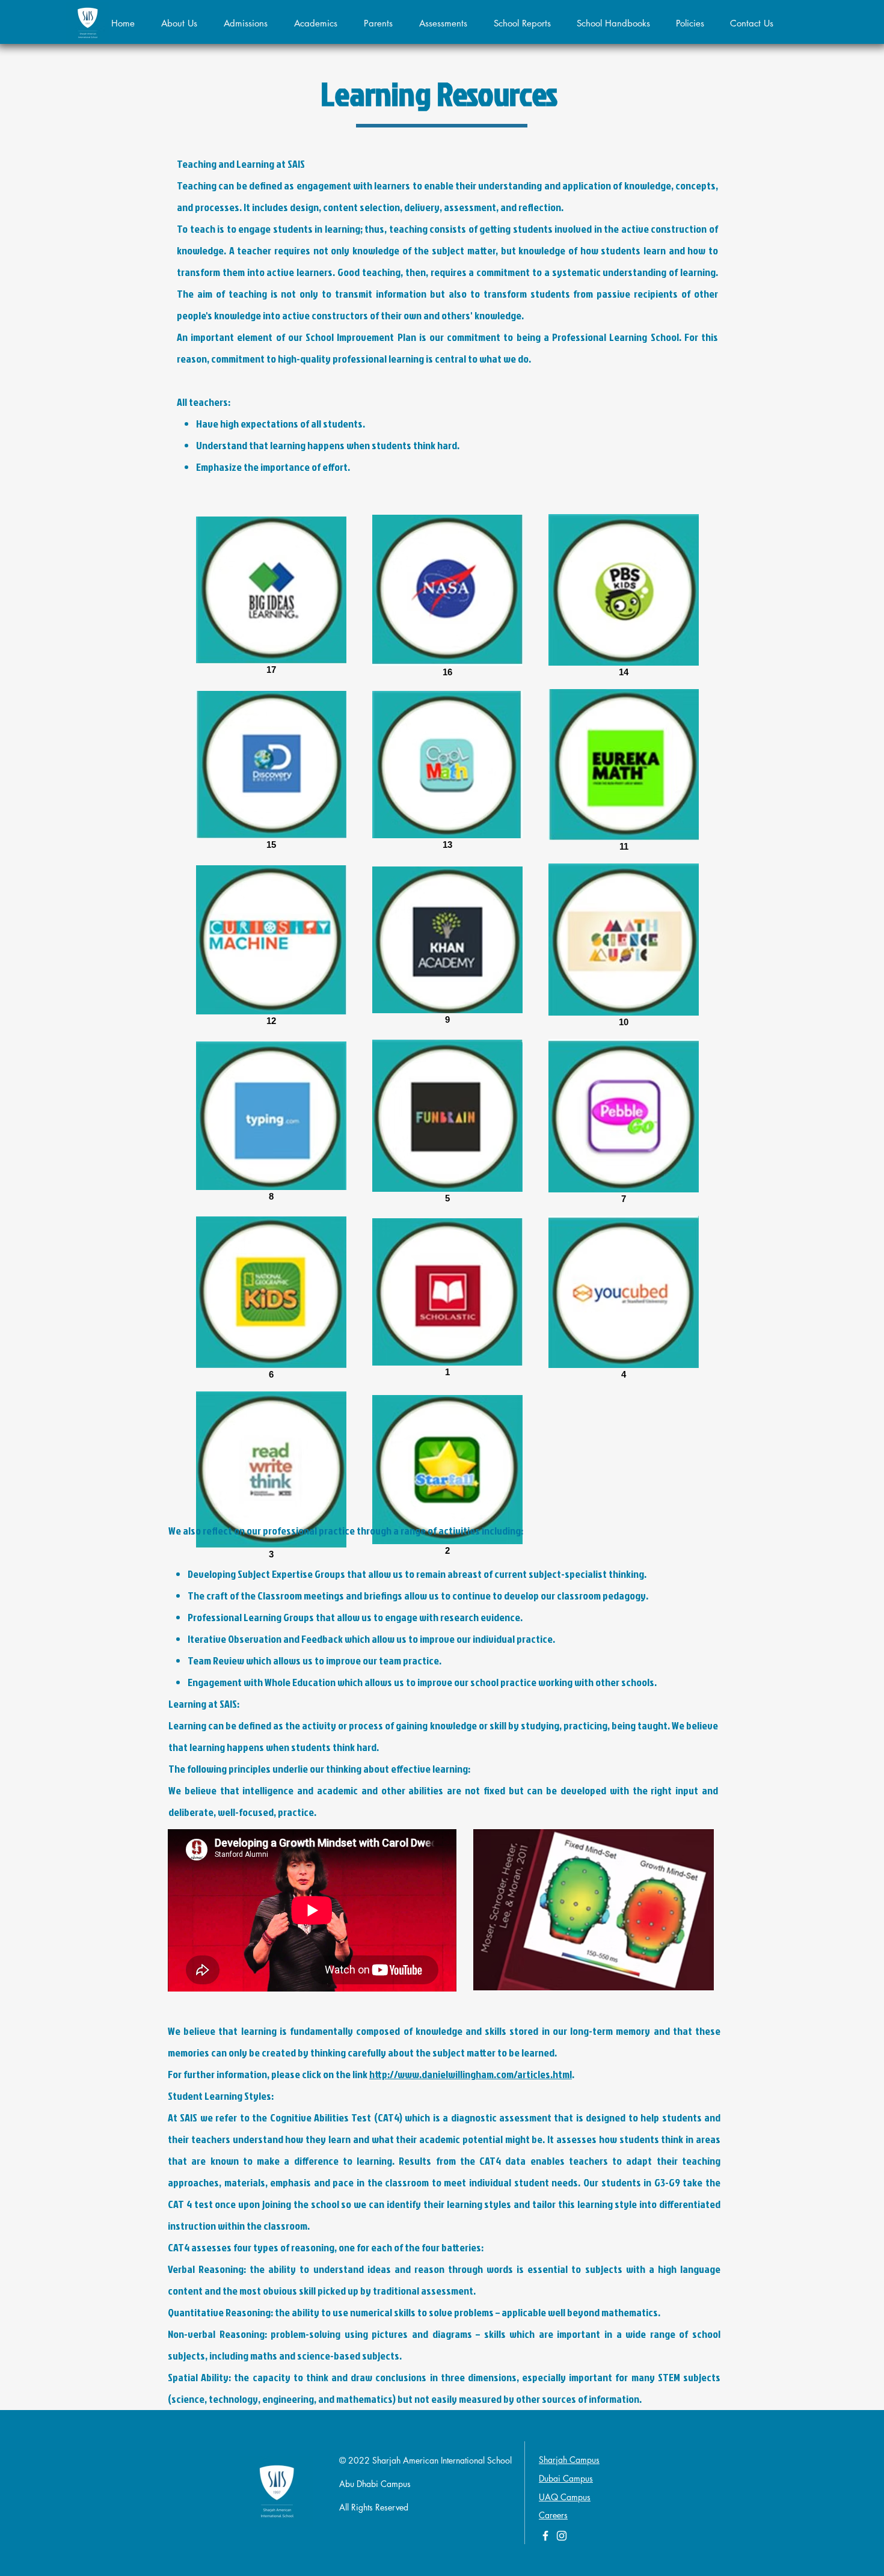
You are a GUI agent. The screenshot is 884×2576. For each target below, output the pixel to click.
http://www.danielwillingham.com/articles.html (471, 2074)
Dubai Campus (566, 2478)
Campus (576, 2497)
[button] (246, 23)
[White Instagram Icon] (562, 2536)
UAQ (550, 2497)
